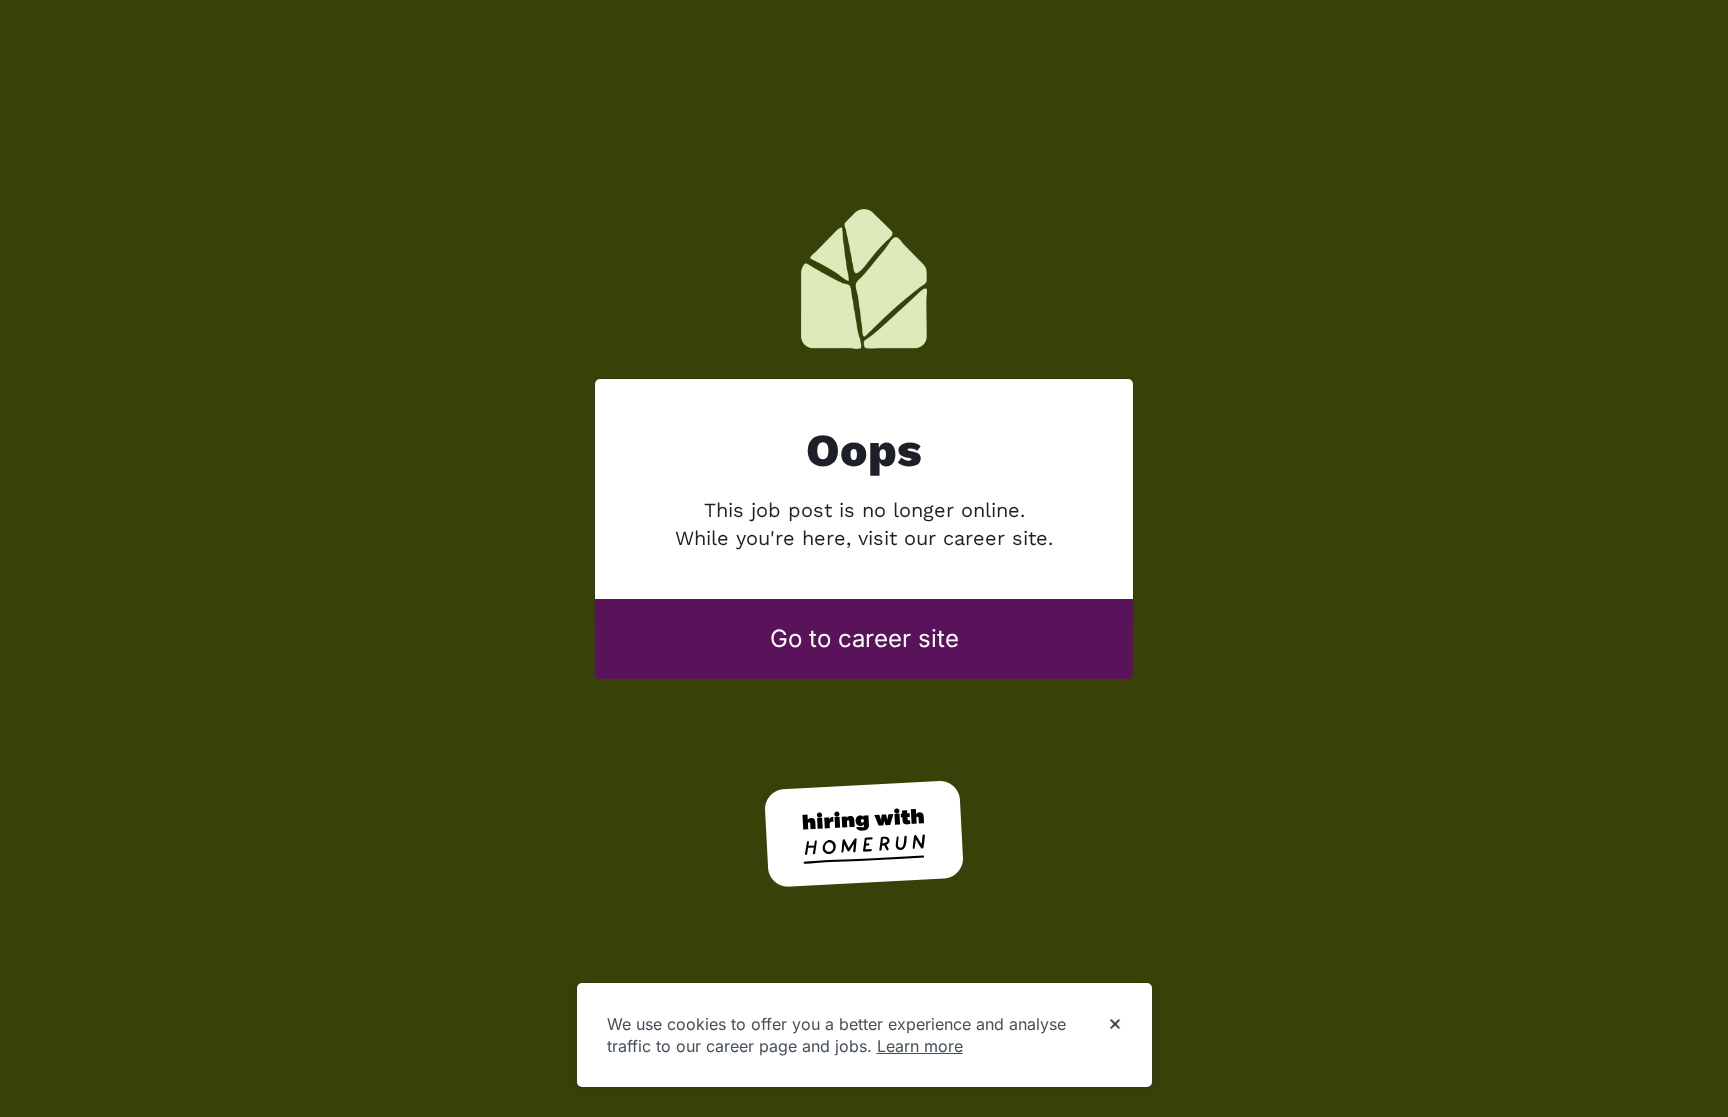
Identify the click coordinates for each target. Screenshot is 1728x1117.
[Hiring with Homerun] (864, 834)
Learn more (920, 1046)
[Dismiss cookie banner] (1115, 1025)
